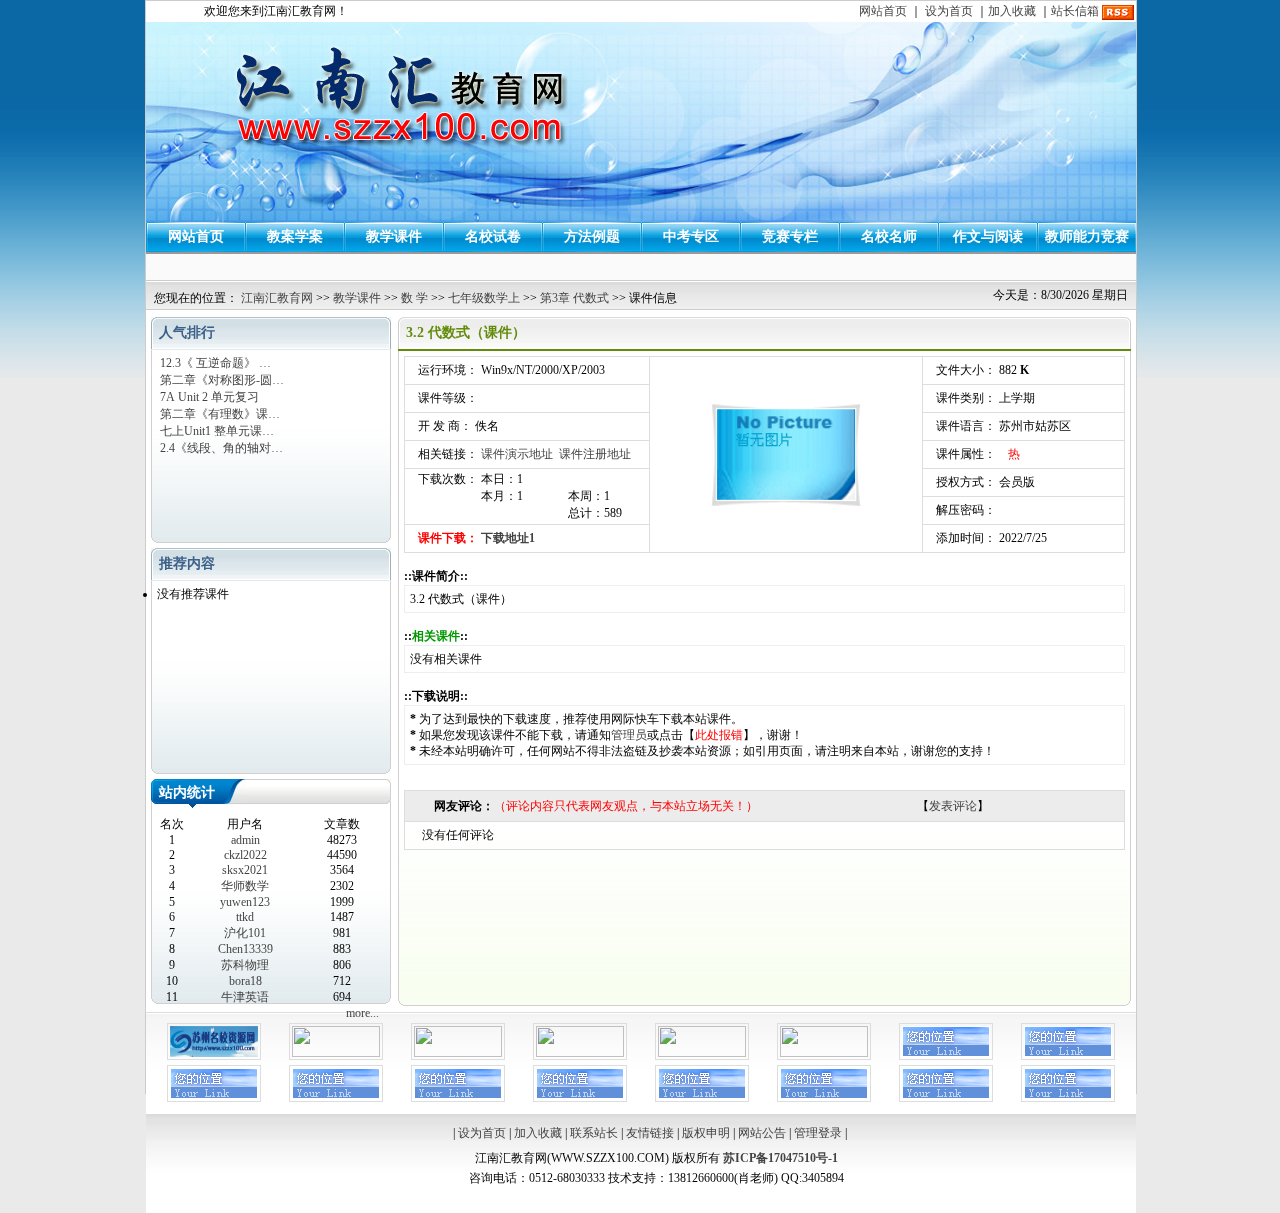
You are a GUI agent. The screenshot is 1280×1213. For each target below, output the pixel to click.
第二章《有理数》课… (220, 414)
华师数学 (245, 886)
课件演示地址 (517, 454)
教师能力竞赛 (1087, 236)
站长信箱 (1075, 11)
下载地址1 (508, 538)
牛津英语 (245, 997)
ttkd (245, 917)
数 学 (414, 298)
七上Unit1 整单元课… (217, 431)
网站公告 (762, 1133)
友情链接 (650, 1133)
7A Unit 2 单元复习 (209, 397)
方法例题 (592, 236)
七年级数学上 (484, 298)
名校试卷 (493, 236)
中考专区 (691, 236)
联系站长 (594, 1133)
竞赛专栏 (790, 236)
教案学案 (295, 236)
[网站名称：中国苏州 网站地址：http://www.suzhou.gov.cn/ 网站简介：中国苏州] (580, 1053)
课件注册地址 (595, 454)
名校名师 (889, 236)
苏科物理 (245, 965)
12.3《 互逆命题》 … (215, 363)
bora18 (245, 981)
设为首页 (949, 11)
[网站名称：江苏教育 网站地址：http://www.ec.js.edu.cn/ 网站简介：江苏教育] (702, 1053)
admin (245, 840)
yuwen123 (245, 902)
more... (362, 1013)
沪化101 (245, 933)
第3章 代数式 (574, 298)
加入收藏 (1012, 11)
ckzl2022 (245, 855)
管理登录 (818, 1133)
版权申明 (706, 1133)
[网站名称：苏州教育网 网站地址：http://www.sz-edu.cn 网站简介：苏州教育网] (336, 1053)
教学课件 (394, 236)
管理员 (629, 735)
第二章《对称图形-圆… (222, 380)
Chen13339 (245, 949)
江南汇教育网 (277, 298)
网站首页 (883, 11)
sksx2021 (245, 870)
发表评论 (953, 806)
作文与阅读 (988, 236)
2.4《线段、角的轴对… (221, 448)
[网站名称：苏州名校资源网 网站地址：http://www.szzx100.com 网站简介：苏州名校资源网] (214, 1056)
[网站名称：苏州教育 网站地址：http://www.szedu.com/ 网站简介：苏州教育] (824, 1053)
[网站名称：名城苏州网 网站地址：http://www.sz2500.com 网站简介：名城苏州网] (458, 1053)
